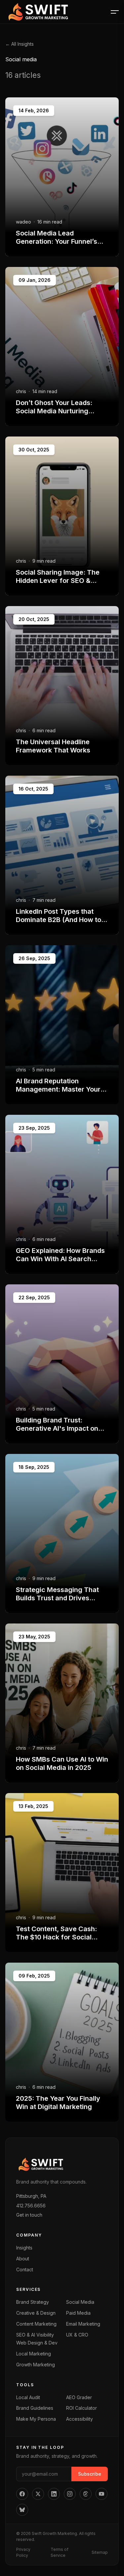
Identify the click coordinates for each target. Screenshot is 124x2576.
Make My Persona (36, 2419)
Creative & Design (36, 2313)
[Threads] (86, 2494)
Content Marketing (36, 2324)
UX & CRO (77, 2335)
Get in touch (29, 2215)
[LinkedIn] (54, 2494)
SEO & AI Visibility (35, 2335)
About (23, 2259)
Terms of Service (60, 2552)
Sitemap (100, 2552)
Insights (24, 2248)
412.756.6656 (31, 2206)
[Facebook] (22, 2494)
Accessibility (80, 2419)
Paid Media (78, 2313)
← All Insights (20, 44)
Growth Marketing (36, 2365)
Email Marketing (83, 2324)
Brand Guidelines (35, 2408)
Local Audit (28, 2397)
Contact (25, 2269)
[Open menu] (115, 12)
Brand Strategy (33, 2302)
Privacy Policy (23, 2552)
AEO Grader (79, 2397)
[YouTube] (102, 2494)
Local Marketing (34, 2354)
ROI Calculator (82, 2408)
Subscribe (90, 2474)
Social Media (80, 2302)
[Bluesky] (22, 2510)
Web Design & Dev (37, 2343)
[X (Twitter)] (38, 2494)
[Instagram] (70, 2494)
